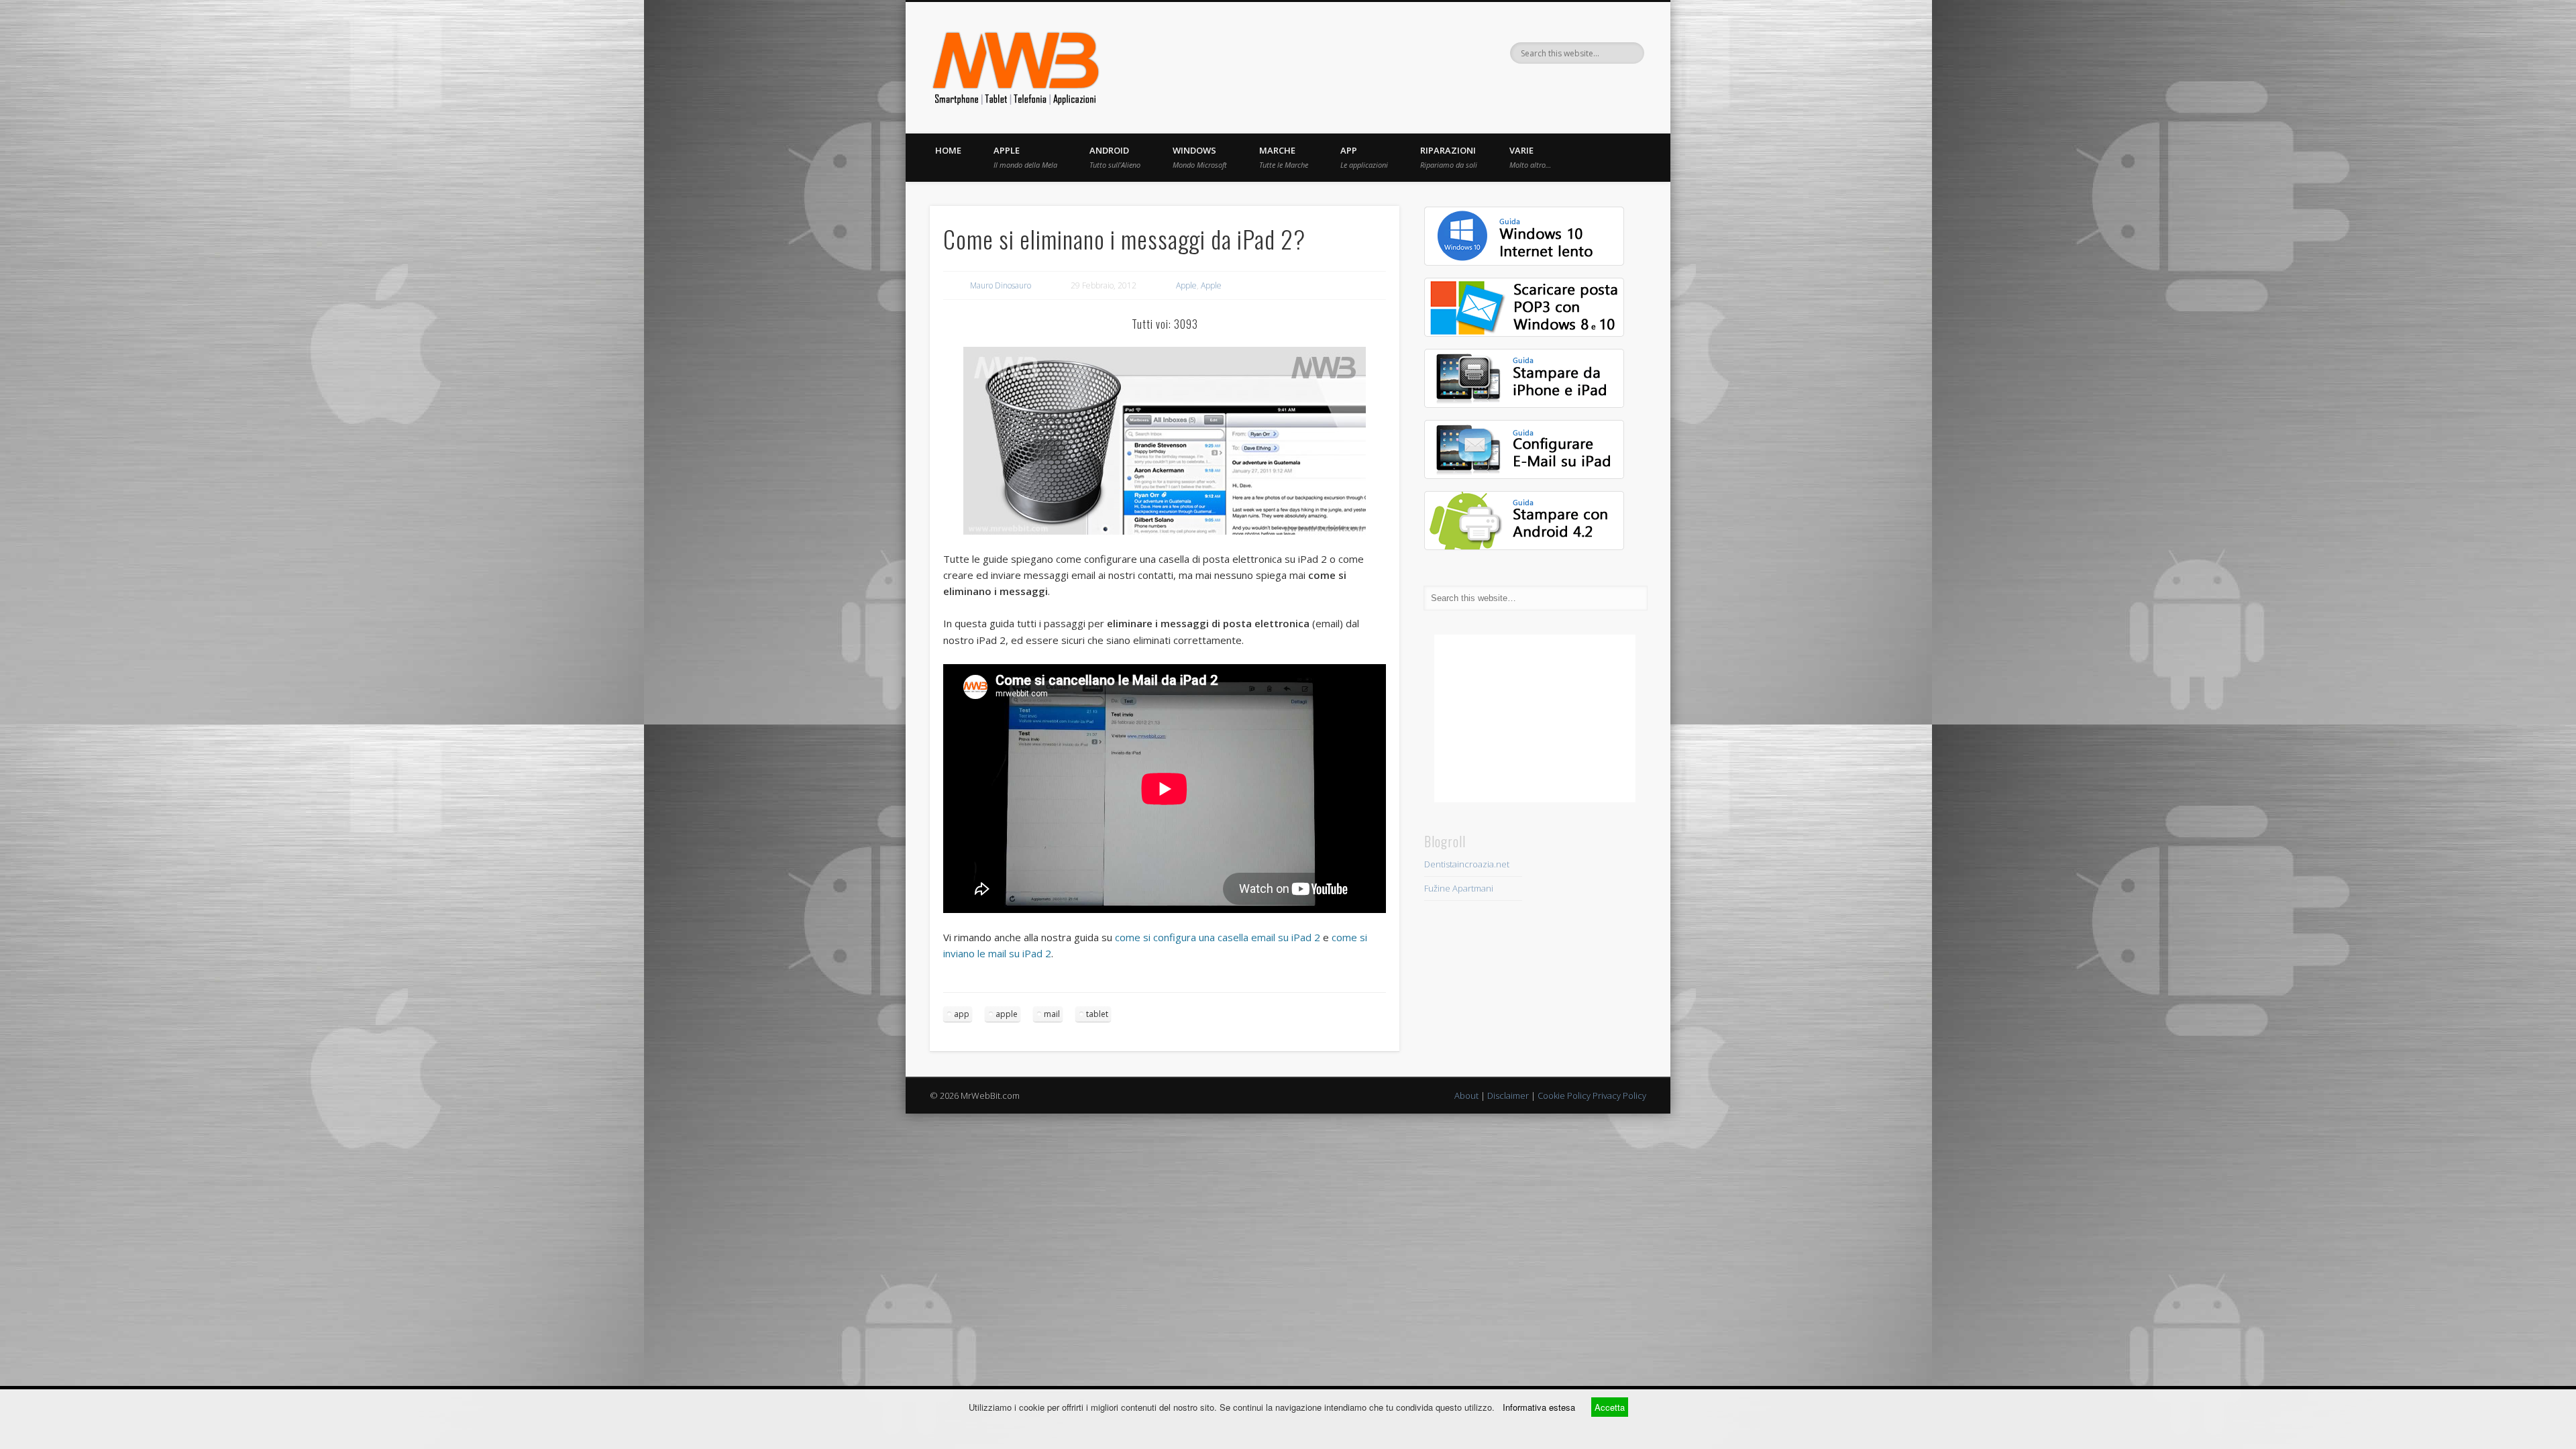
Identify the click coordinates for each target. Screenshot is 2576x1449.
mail (1052, 1014)
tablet (1097, 1014)
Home (948, 150)
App (1364, 157)
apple (1007, 1014)
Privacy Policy (1619, 1095)
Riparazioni (1449, 157)
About (1466, 1095)
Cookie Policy (1564, 1095)
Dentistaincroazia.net (1467, 864)
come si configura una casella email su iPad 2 (1218, 937)
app (962, 1014)
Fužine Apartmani (1459, 888)
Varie (1530, 157)
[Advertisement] (1535, 718)
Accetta (1610, 1407)
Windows (1200, 157)
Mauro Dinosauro (1001, 285)
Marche (1284, 157)
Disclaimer (1508, 1095)
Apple (1025, 157)
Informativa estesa (1539, 1407)
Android (1115, 157)
